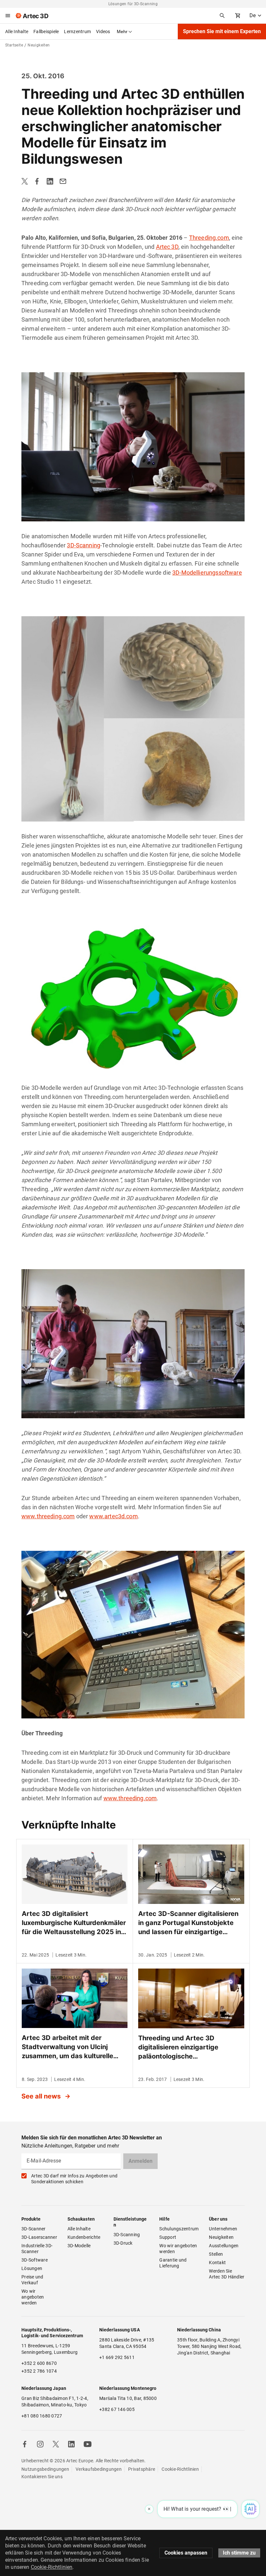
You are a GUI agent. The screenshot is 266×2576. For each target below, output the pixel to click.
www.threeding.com (48, 1516)
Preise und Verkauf (33, 2280)
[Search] (222, 16)
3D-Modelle (79, 2246)
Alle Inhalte (17, 32)
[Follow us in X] (56, 2444)
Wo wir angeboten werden (33, 2297)
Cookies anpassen (186, 2553)
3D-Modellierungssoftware (207, 573)
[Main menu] (8, 16)
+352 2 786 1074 (39, 2371)
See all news (42, 2096)
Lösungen (32, 2268)
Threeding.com (209, 238)
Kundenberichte (84, 2237)
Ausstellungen (224, 2246)
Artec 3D (167, 247)
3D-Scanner (34, 2229)
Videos (103, 32)
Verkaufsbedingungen (99, 2469)
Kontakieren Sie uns (42, 2477)
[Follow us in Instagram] (40, 2444)
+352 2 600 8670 (39, 2363)
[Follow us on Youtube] (88, 2444)
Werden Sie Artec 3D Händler (227, 2274)
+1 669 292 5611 (117, 2357)
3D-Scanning (84, 545)
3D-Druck (123, 2243)
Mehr (122, 32)
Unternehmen (223, 2229)
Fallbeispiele (46, 32)
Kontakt (217, 2263)
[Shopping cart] (238, 16)
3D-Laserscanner (39, 2237)
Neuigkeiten (221, 2237)
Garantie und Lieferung (173, 2263)
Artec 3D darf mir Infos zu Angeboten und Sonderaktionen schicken (74, 2179)
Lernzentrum (77, 32)
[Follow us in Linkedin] (71, 2444)
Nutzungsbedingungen (45, 2469)
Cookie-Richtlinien (180, 2469)
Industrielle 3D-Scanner (37, 2249)
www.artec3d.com (113, 1516)
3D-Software (35, 2260)
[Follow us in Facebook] (25, 2444)
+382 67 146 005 (117, 2409)
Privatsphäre (142, 2469)
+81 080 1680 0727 (42, 2416)
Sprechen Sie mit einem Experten (222, 31)
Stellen (216, 2254)
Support (168, 2237)
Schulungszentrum (179, 2229)
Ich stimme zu (239, 2553)
